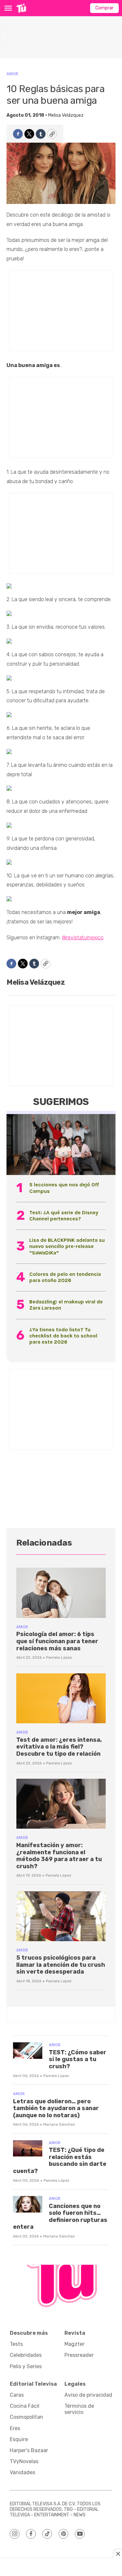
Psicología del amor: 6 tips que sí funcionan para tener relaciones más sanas (57, 1641)
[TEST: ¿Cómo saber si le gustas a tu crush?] (28, 2051)
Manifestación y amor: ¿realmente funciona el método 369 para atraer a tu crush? (59, 1856)
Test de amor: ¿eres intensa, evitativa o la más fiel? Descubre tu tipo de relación (59, 1747)
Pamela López (59, 1657)
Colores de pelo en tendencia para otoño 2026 (65, 1277)
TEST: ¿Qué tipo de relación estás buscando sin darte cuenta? (60, 2161)
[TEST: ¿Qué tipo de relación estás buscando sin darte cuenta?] (28, 2149)
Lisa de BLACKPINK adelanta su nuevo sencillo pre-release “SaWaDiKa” (67, 1246)
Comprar (104, 8)
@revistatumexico (83, 938)
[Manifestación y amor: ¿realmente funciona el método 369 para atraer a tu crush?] (61, 1804)
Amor (12, 74)
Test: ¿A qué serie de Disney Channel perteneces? (64, 1216)
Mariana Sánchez (59, 2124)
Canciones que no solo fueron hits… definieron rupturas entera (60, 2217)
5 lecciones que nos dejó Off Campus (64, 1188)
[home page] (21, 8)
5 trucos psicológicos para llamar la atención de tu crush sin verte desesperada (61, 1965)
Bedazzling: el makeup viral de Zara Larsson (66, 1305)
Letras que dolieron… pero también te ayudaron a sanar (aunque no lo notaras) (56, 2108)
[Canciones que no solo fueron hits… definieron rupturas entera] (28, 2204)
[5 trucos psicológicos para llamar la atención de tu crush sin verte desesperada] (61, 1916)
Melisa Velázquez (66, 115)
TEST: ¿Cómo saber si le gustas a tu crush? (78, 2059)
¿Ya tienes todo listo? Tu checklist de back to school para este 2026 (63, 1336)
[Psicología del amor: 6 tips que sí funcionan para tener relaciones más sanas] (61, 1593)
